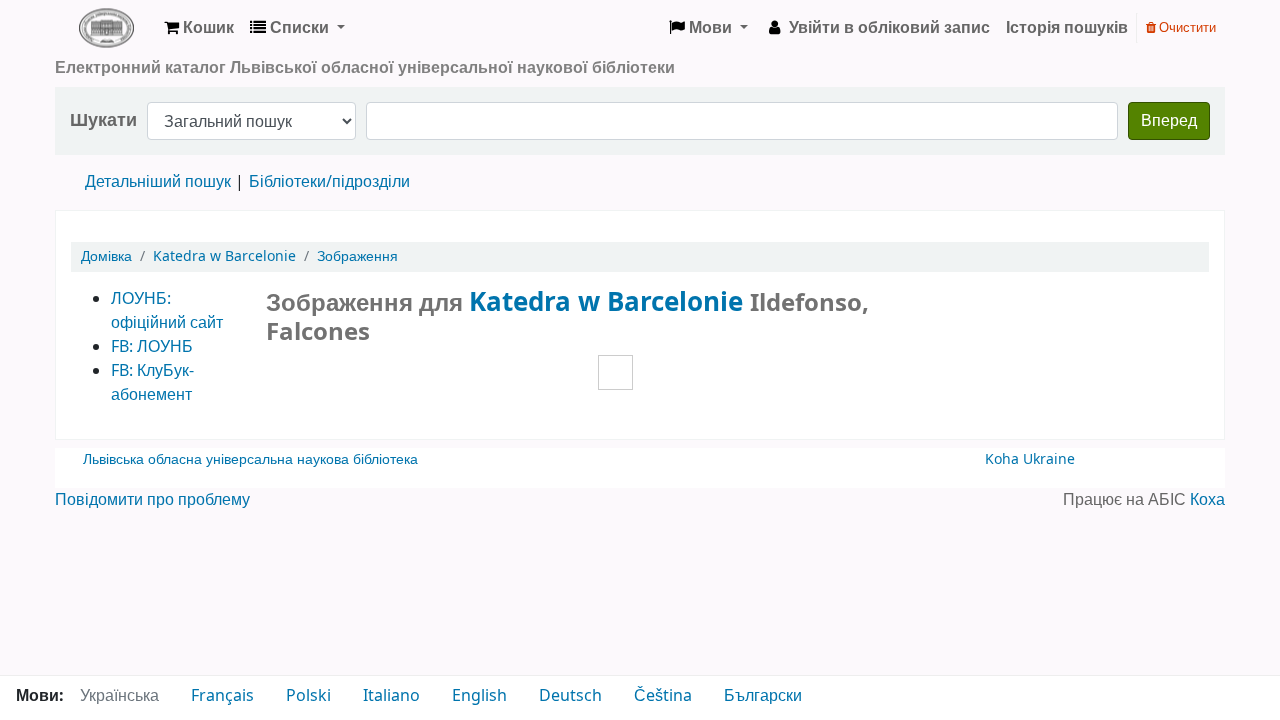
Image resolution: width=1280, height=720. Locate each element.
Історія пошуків (1067, 28)
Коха (1207, 500)
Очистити (1186, 27)
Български (763, 696)
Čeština (663, 696)
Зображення (357, 256)
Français (222, 696)
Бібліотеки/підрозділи (329, 182)
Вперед (1169, 121)
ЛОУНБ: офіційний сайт (167, 311)
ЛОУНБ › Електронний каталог (106, 28)
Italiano (391, 696)
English (479, 696)
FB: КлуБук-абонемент (152, 383)
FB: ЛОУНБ (152, 347)
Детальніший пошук (158, 182)
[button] (199, 28)
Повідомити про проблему (152, 500)
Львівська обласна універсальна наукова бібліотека (250, 459)
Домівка (106, 256)
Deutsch (570, 696)
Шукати (103, 120)
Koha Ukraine (1030, 459)
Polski (308, 696)
